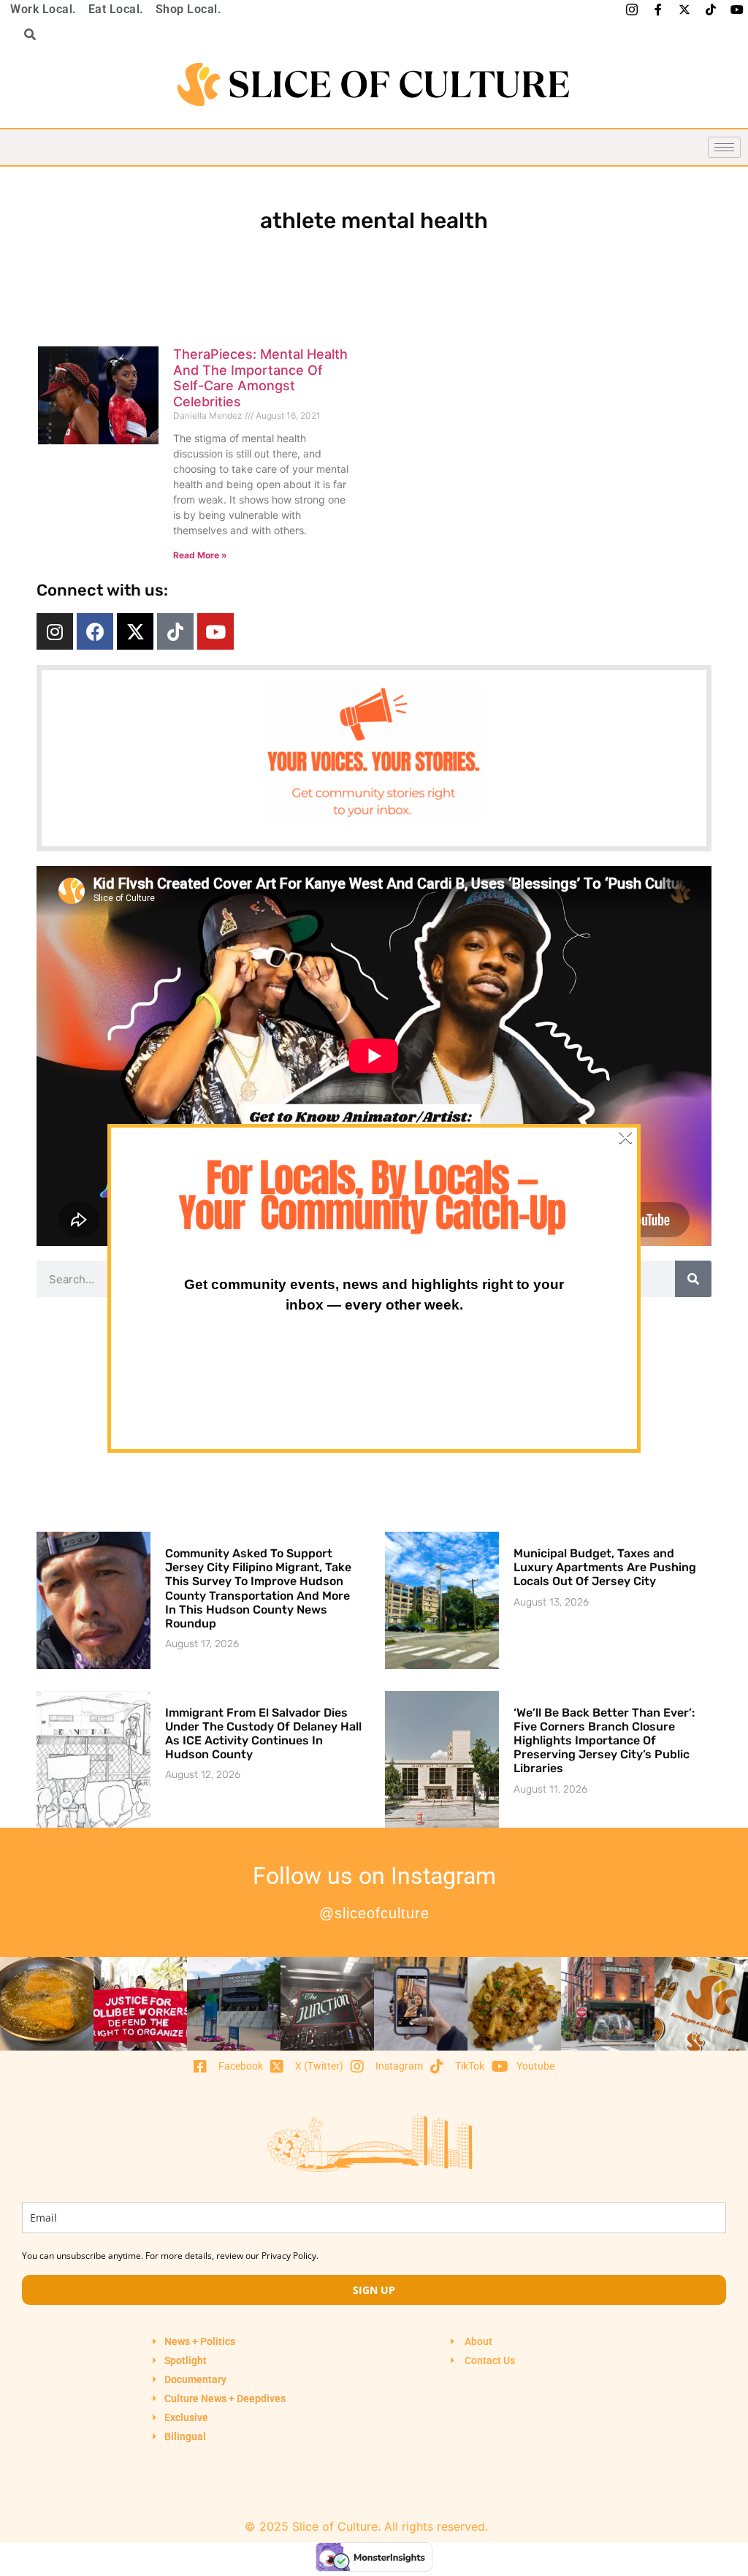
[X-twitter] (135, 631)
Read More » (200, 555)
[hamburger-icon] (724, 147)
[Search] (693, 1279)
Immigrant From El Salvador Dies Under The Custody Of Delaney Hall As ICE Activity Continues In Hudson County (263, 1734)
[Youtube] (215, 631)
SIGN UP (374, 2290)
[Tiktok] (175, 631)
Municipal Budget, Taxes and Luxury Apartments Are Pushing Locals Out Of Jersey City (605, 1567)
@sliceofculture (374, 1913)
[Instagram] (55, 631)
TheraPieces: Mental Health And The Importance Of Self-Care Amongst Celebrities (260, 378)
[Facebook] (95, 631)
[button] (25, 34)
